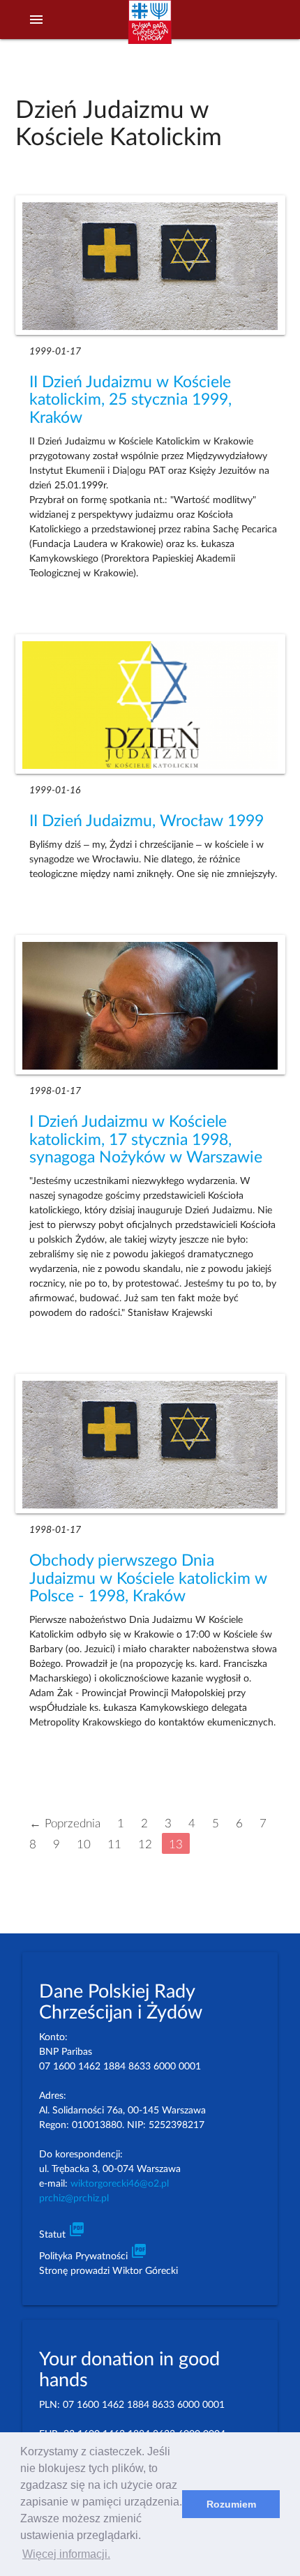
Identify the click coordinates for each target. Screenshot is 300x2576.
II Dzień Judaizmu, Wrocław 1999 (147, 821)
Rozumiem (231, 2504)
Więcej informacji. (66, 2554)
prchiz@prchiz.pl (74, 2199)
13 (176, 1844)
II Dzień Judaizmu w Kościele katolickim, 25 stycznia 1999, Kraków (130, 400)
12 (145, 1844)
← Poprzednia (65, 1823)
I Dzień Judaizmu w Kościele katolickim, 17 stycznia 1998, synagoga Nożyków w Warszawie (146, 1140)
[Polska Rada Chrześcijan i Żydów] (150, 29)
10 (84, 1844)
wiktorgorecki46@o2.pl (120, 2184)
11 (114, 1844)
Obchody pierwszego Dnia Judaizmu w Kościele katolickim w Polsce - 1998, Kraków (148, 1579)
